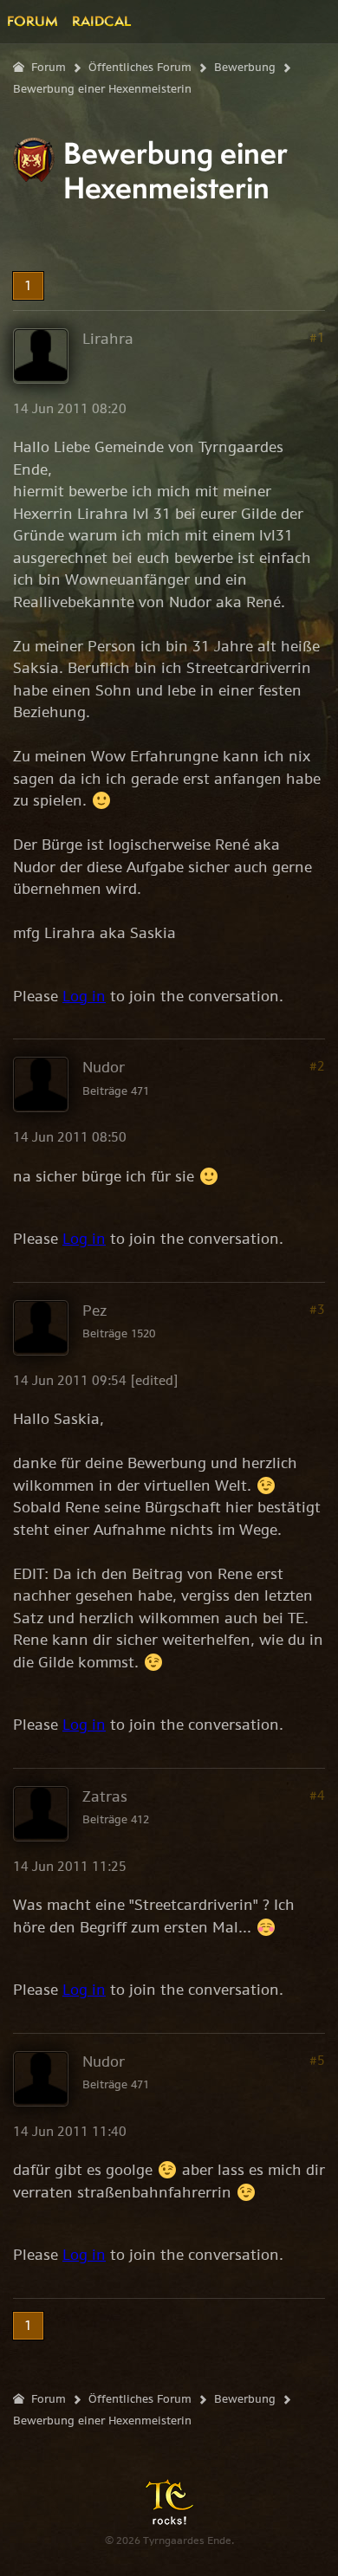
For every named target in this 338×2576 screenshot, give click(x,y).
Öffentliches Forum (140, 67)
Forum (32, 21)
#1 (317, 337)
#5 (317, 2060)
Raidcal (101, 21)
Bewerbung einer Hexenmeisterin (102, 89)
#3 (317, 1309)
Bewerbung (245, 67)
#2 (317, 1066)
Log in (84, 996)
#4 (317, 1795)
